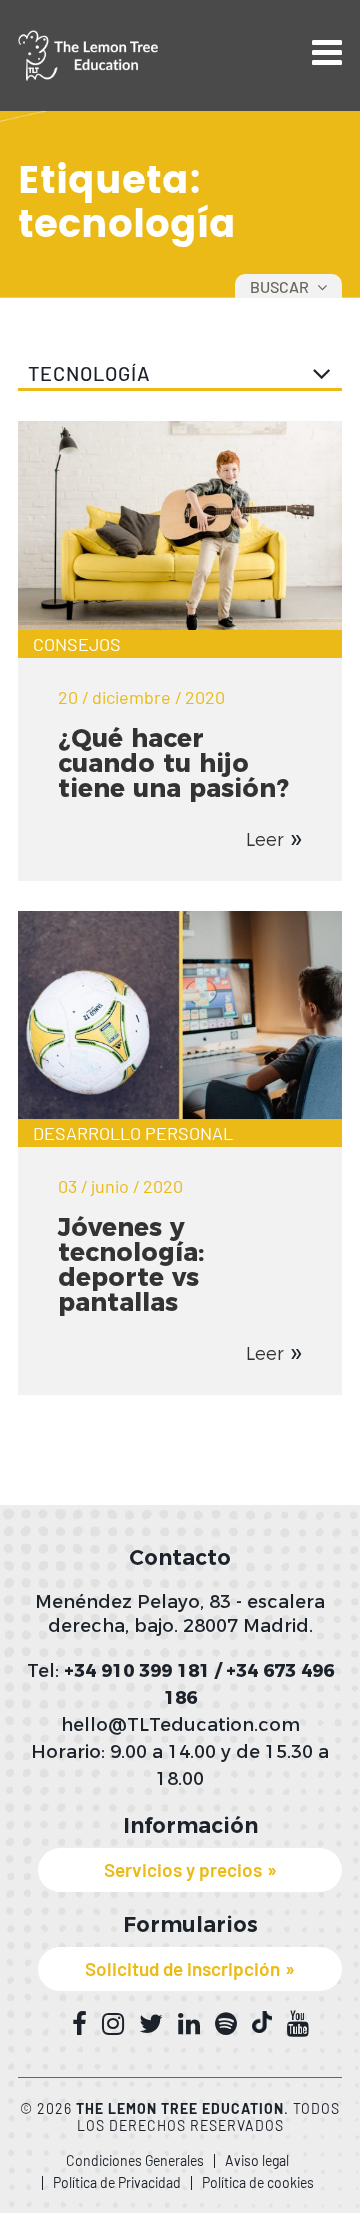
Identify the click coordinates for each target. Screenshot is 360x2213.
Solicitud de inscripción (182, 1968)
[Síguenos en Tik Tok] (262, 2022)
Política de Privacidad (117, 2182)
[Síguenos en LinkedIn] (189, 2024)
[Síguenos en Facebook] (79, 2024)
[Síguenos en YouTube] (298, 2024)
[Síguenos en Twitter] (151, 2024)
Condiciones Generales (135, 2160)
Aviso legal (257, 2160)
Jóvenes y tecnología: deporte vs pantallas (131, 1264)
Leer (265, 840)
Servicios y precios (183, 1869)
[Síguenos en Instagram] (113, 2024)
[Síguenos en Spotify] (226, 2024)
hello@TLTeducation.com (180, 1725)
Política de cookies (258, 2182)
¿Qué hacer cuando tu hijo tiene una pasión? (173, 763)
